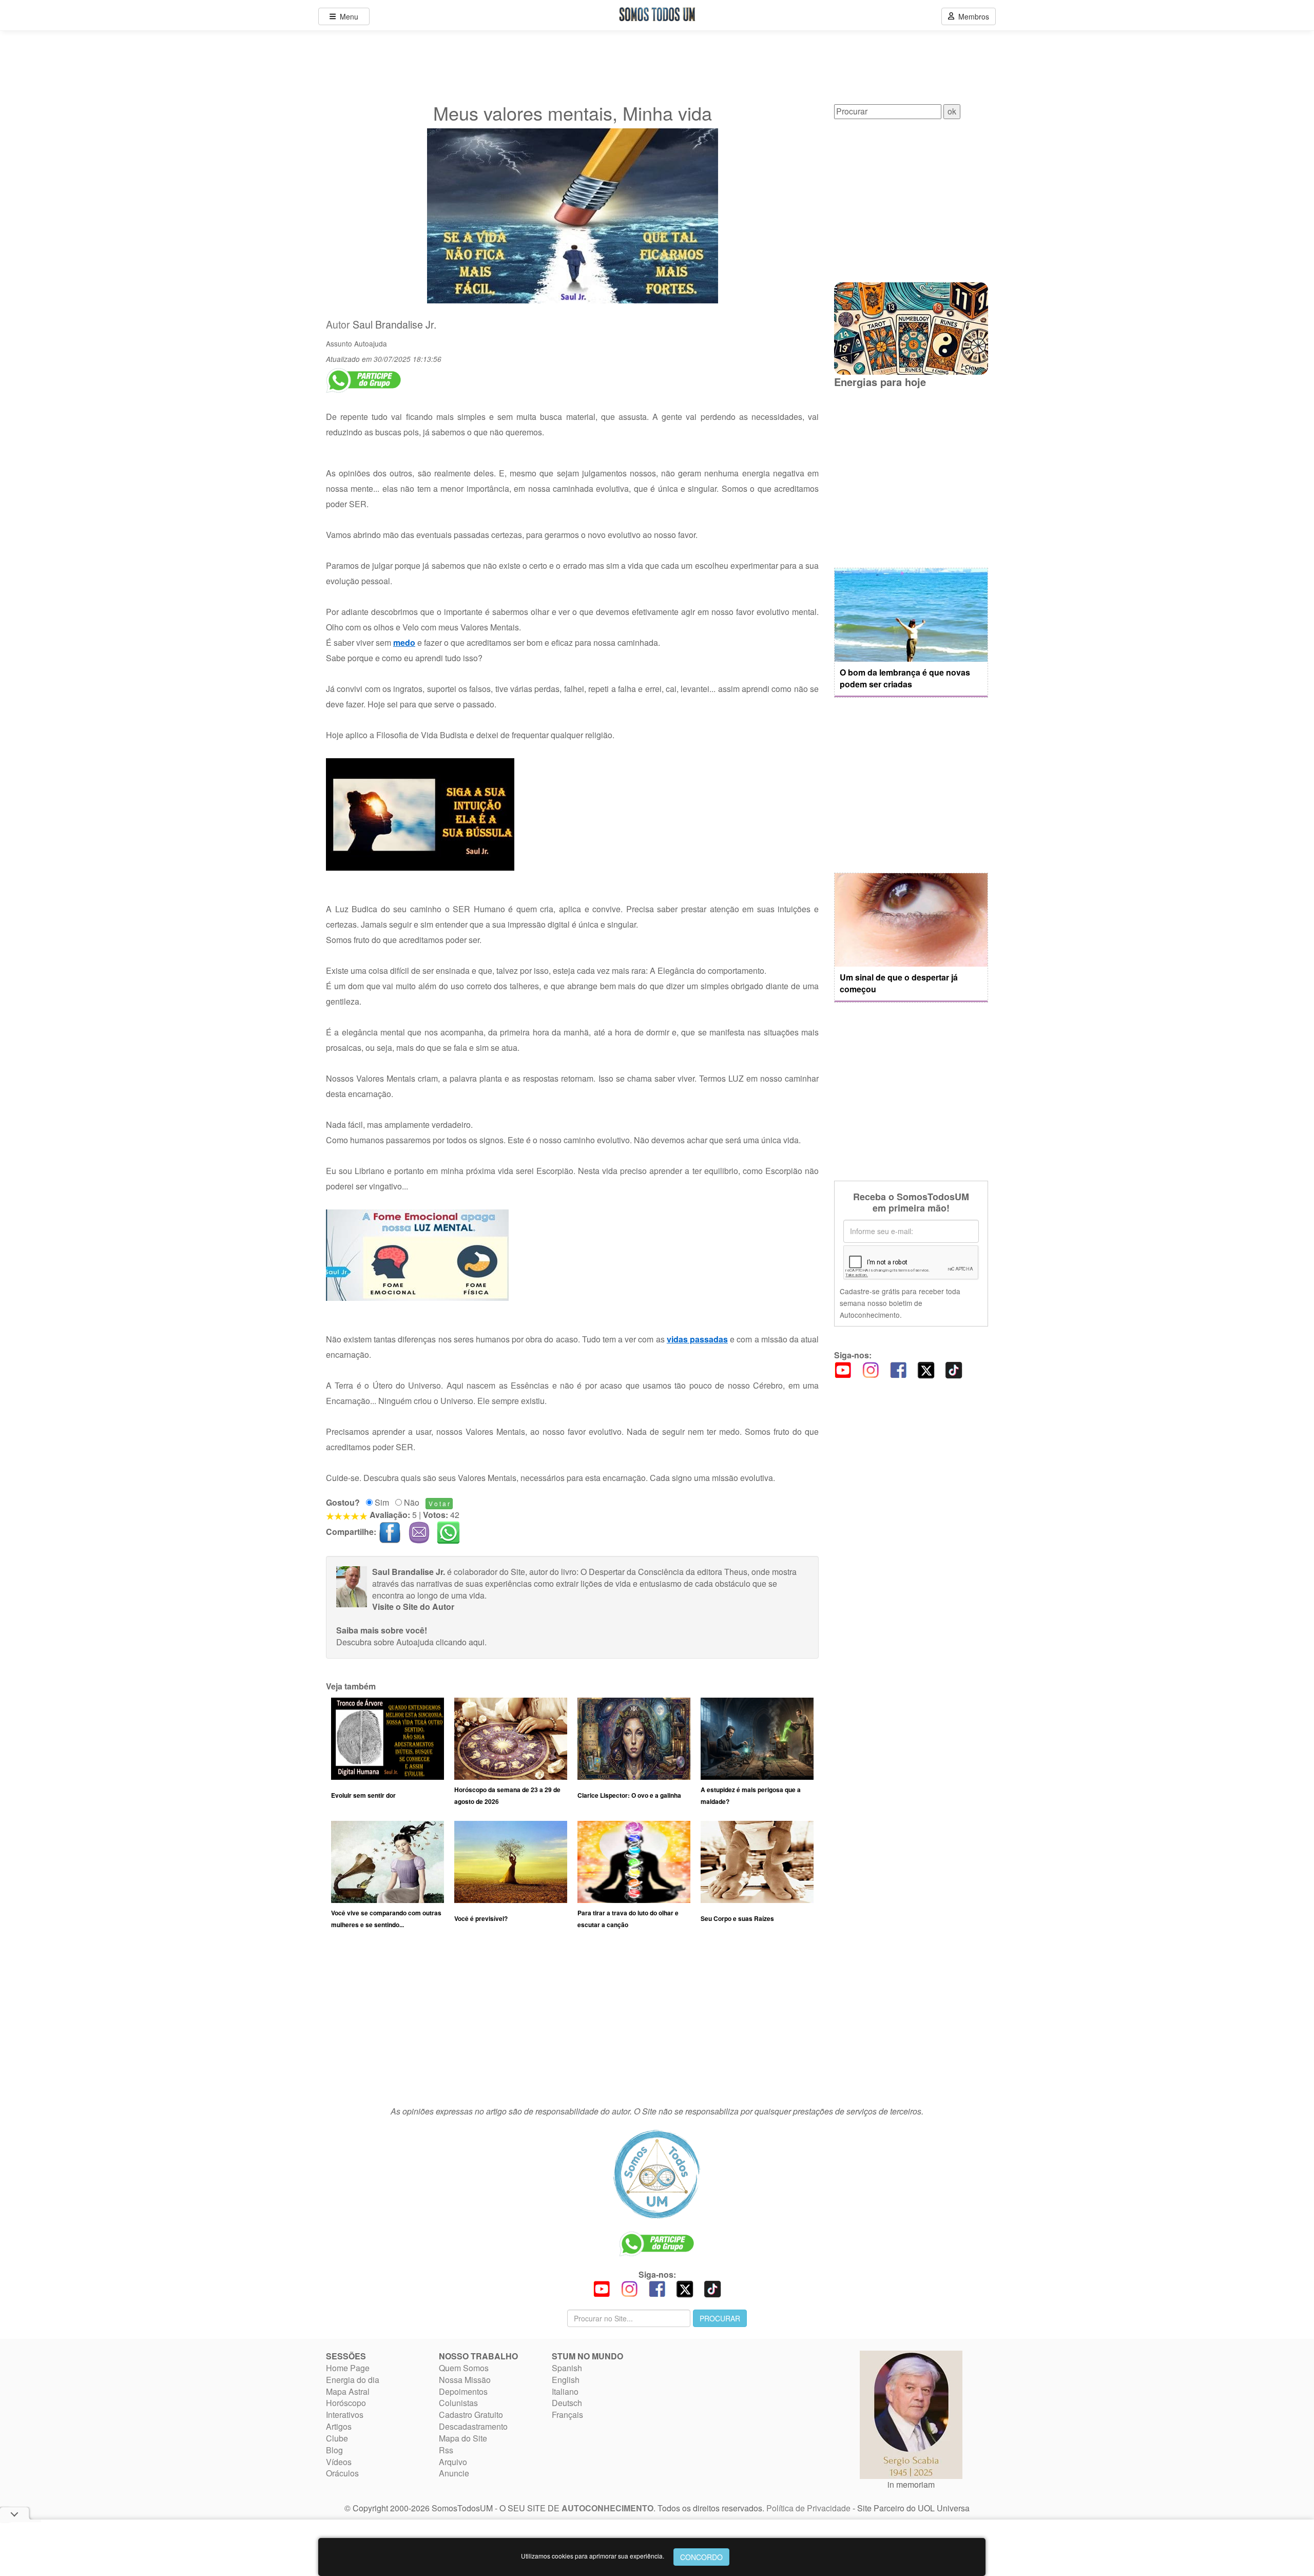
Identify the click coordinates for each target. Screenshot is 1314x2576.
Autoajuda (371, 343)
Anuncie (454, 2473)
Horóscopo (346, 2403)
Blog (334, 2450)
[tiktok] (954, 1369)
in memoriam (911, 2484)
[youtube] (843, 1369)
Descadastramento (473, 2426)
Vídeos (339, 2462)
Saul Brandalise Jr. (394, 324)
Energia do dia (353, 2380)
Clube (337, 2438)
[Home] (657, 2174)
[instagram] (871, 1369)
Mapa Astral (348, 2391)
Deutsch (567, 2403)
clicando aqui (460, 1642)
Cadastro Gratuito (471, 2415)
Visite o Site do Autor (413, 1607)
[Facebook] (898, 1369)
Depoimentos (463, 2391)
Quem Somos (464, 2368)
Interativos (345, 2415)
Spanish (567, 2368)
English (566, 2380)
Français (567, 2415)
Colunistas (458, 2403)
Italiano (565, 2391)
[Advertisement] (572, 2022)
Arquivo (453, 2462)
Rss (446, 2450)
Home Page (348, 2368)
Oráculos (342, 2473)
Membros (972, 16)
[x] (926, 1369)
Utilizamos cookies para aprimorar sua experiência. (593, 2556)
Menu (347, 16)
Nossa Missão (465, 2380)
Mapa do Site (463, 2438)
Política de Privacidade (808, 2508)
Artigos (339, 2426)
